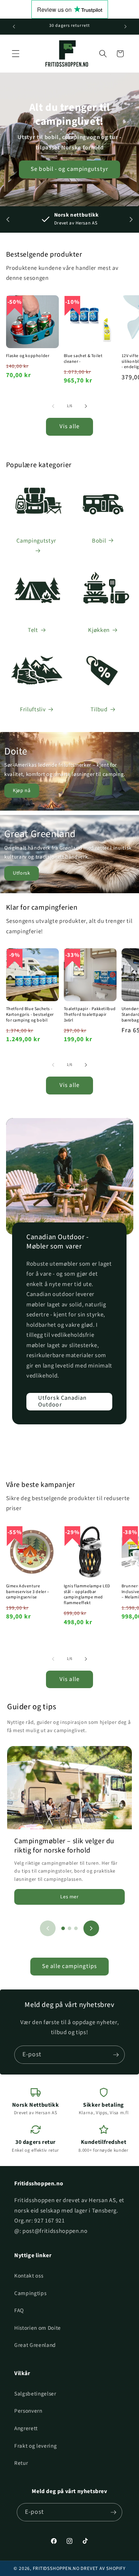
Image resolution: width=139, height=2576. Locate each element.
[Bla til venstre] (53, 406)
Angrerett (26, 2428)
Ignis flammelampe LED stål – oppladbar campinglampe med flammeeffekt (87, 1594)
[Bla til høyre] (86, 406)
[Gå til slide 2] (69, 1928)
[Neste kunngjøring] (125, 26)
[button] (16, 54)
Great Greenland (35, 2345)
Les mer (69, 1897)
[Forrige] (48, 1928)
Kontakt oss (29, 2276)
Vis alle (69, 426)
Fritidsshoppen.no (56, 2568)
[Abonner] (116, 2055)
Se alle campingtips (69, 1966)
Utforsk (22, 873)
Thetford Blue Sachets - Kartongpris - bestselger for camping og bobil (30, 1015)
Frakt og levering (35, 2446)
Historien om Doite (38, 2328)
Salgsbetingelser (35, 2394)
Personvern (28, 2411)
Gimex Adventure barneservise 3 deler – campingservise (28, 1592)
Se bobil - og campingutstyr (69, 169)
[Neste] (91, 1928)
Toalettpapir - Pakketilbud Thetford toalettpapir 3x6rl (90, 1015)
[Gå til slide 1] (63, 1928)
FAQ (19, 2310)
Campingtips (30, 2293)
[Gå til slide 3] (76, 1928)
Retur (21, 2463)
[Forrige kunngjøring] (14, 26)
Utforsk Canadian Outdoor (63, 1401)
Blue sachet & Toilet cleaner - (83, 359)
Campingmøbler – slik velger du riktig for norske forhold (64, 1846)
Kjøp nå (22, 791)
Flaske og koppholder (28, 356)
